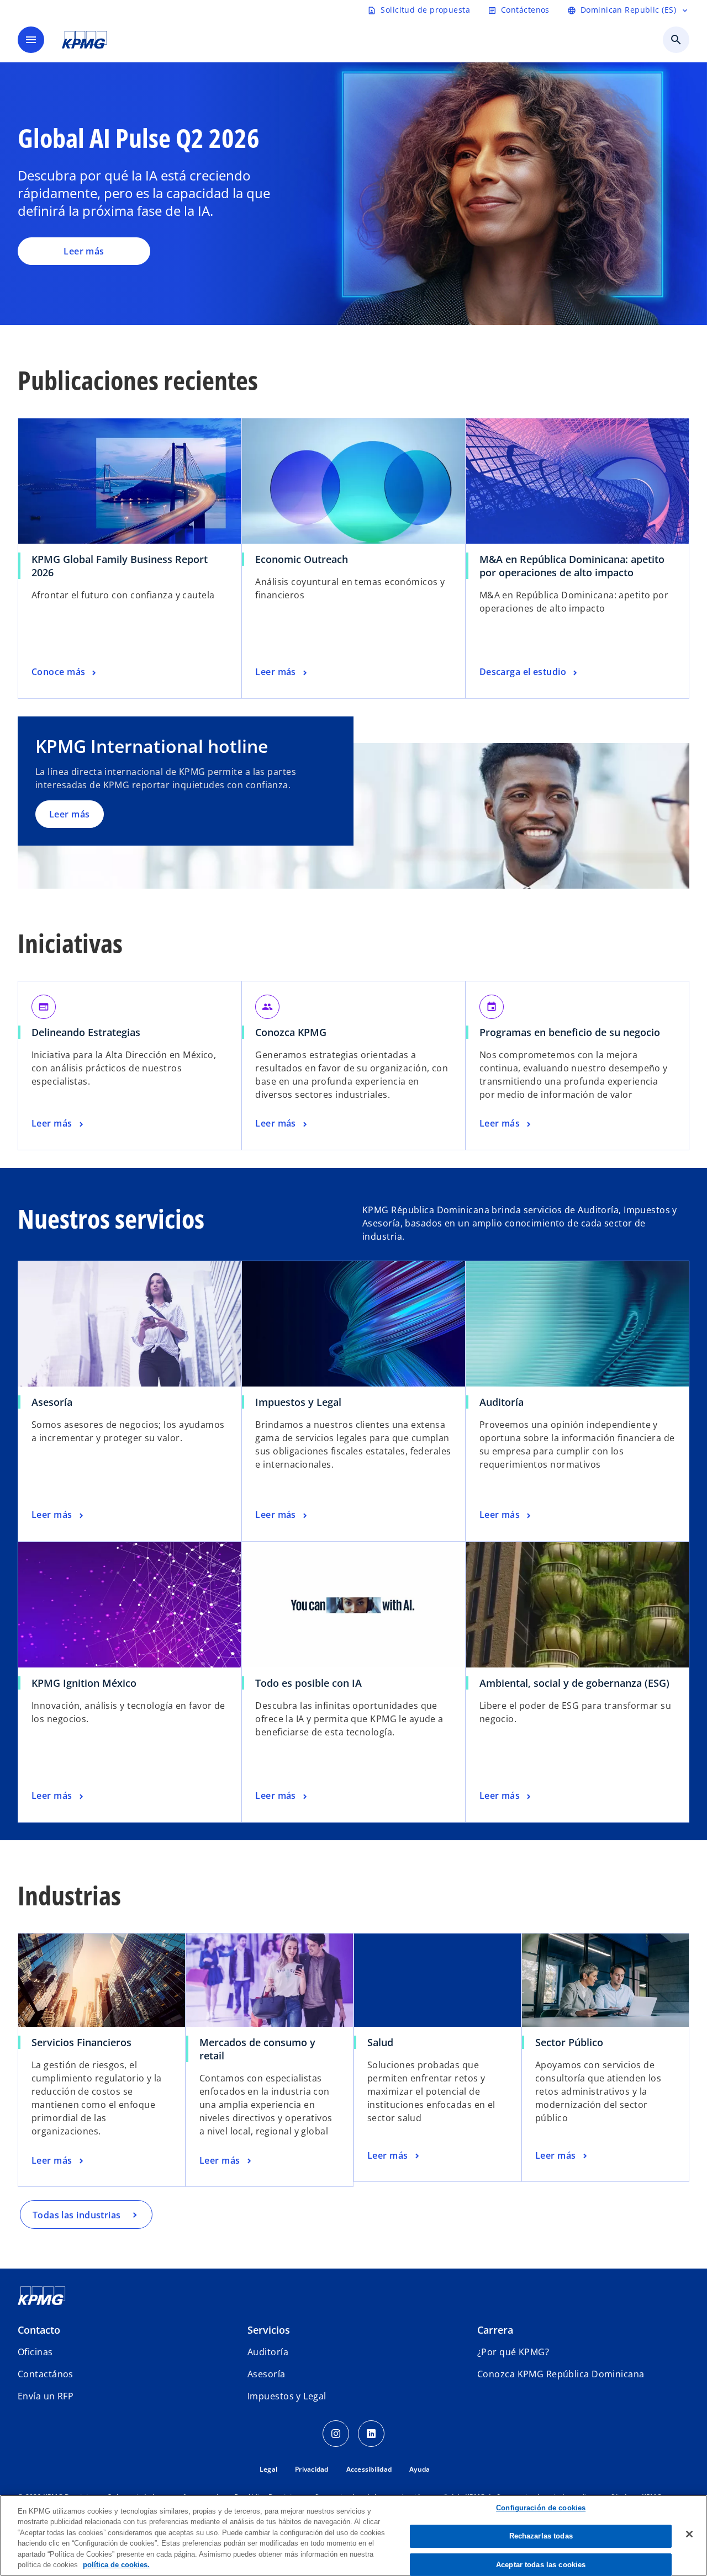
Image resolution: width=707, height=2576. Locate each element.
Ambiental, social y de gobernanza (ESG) (574, 1683)
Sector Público (569, 2042)
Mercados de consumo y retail (257, 2049)
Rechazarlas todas (541, 2536)
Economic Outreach (304, 559)
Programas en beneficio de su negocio (570, 1032)
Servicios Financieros (81, 2042)
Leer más (84, 251)
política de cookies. (116, 2565)
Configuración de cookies (541, 2508)
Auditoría (502, 1402)
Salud (380, 2042)
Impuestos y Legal (298, 1402)
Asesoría (52, 1402)
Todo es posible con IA (308, 1683)
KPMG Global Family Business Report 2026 (120, 566)
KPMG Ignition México (84, 1683)
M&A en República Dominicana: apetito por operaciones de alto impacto (572, 566)
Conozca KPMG (291, 1032)
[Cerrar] (689, 2534)
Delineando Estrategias (89, 1032)
